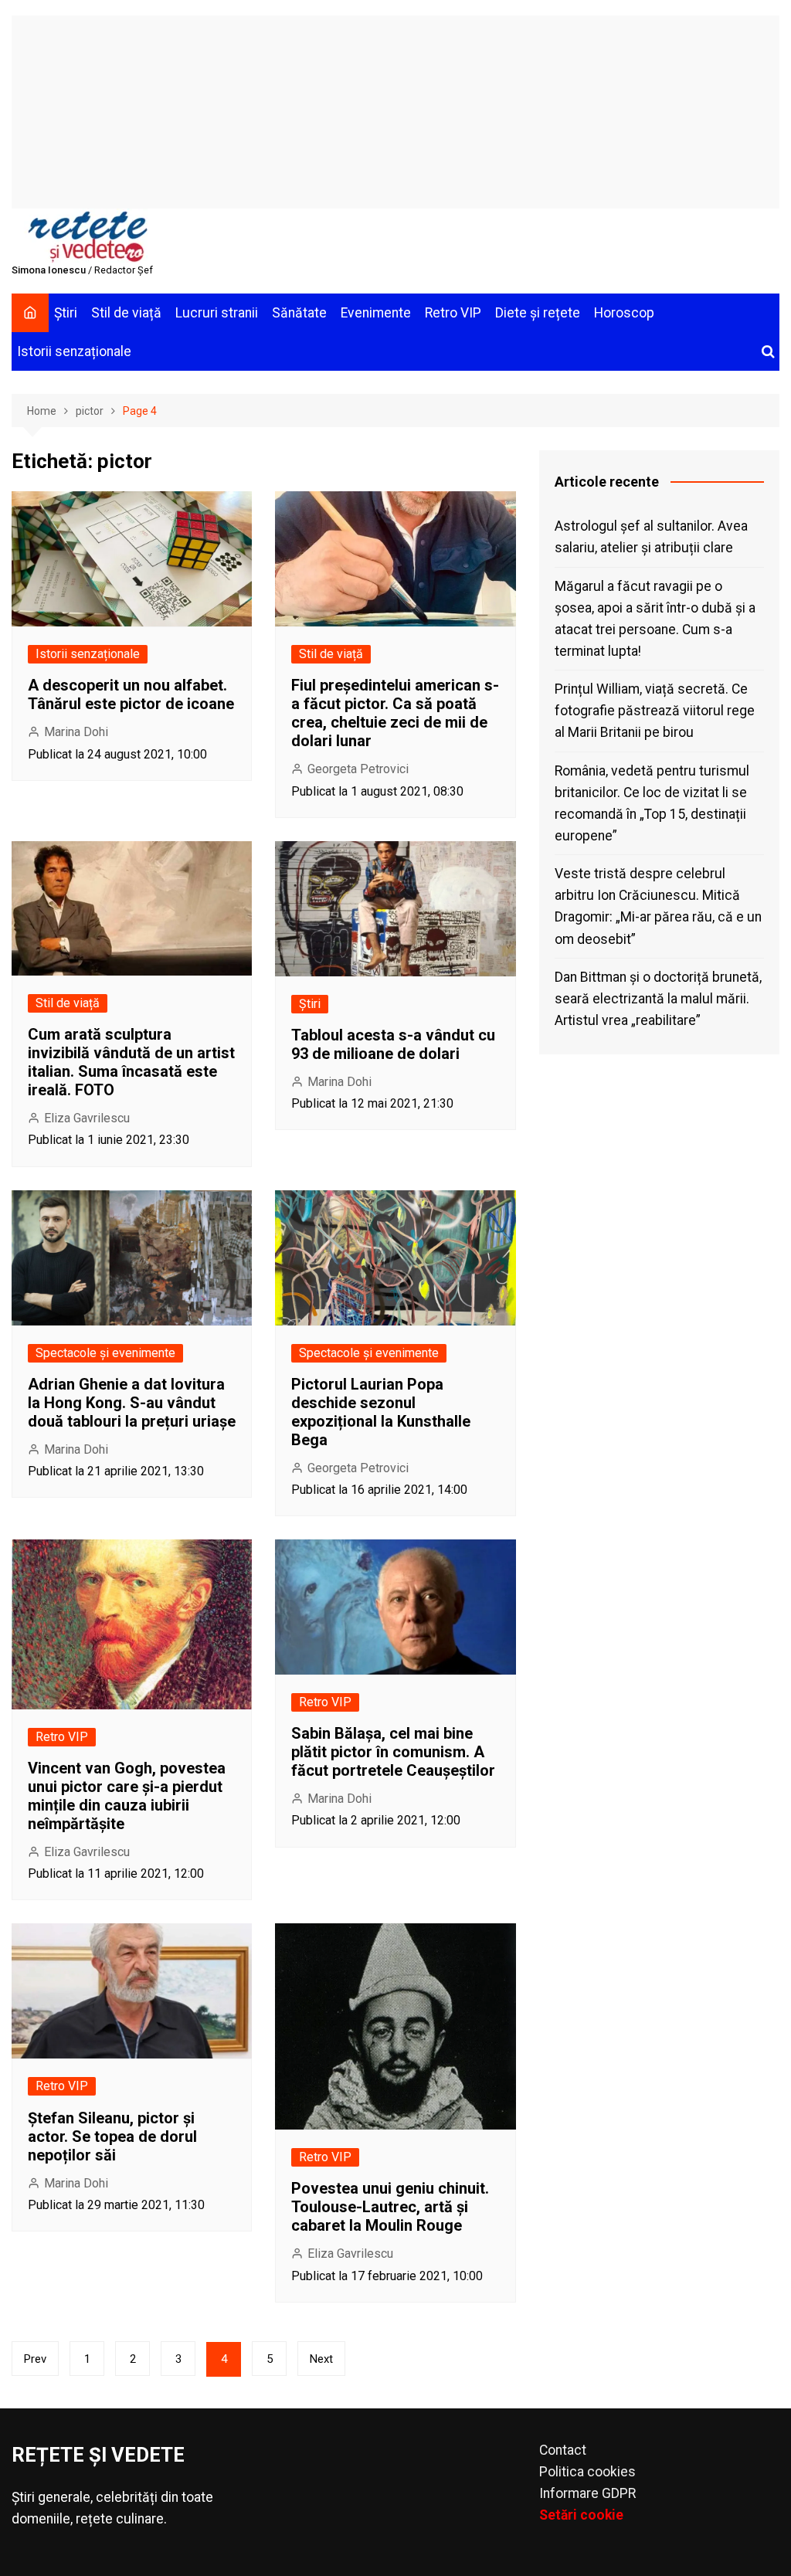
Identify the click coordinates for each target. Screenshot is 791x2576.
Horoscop (624, 313)
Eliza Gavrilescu (87, 1118)
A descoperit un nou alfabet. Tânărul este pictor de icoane (131, 694)
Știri (66, 313)
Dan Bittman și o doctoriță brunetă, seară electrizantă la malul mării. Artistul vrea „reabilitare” (658, 999)
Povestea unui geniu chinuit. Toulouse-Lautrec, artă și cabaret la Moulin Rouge (390, 2207)
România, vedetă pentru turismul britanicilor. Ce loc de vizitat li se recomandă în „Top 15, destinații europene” (652, 803)
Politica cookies (587, 2472)
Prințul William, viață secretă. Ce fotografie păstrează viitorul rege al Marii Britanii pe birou (655, 711)
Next (321, 2359)
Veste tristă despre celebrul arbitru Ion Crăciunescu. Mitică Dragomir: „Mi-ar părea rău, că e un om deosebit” (658, 906)
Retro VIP (453, 313)
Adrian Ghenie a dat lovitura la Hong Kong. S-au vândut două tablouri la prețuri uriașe (132, 1403)
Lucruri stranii (217, 313)
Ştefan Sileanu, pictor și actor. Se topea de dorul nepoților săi (112, 2136)
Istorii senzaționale (74, 351)
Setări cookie (581, 2515)
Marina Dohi (76, 732)
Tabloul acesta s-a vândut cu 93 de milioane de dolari (393, 1044)
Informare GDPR (587, 2493)
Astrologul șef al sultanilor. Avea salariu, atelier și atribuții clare (651, 537)
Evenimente (376, 313)
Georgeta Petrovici (358, 769)
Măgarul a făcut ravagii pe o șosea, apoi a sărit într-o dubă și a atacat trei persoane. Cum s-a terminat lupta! (655, 619)
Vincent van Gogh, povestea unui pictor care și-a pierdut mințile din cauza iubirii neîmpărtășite (127, 1796)
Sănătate (299, 313)
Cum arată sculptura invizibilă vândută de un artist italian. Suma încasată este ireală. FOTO (131, 1062)
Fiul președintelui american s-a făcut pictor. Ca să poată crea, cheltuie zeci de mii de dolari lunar (395, 713)
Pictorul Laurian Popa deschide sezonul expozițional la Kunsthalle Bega (381, 1412)
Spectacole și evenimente (105, 1353)
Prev (35, 2359)
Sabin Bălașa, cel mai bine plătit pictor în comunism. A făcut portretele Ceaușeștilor (393, 1752)
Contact (563, 2450)
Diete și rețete (538, 313)
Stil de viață (126, 313)
